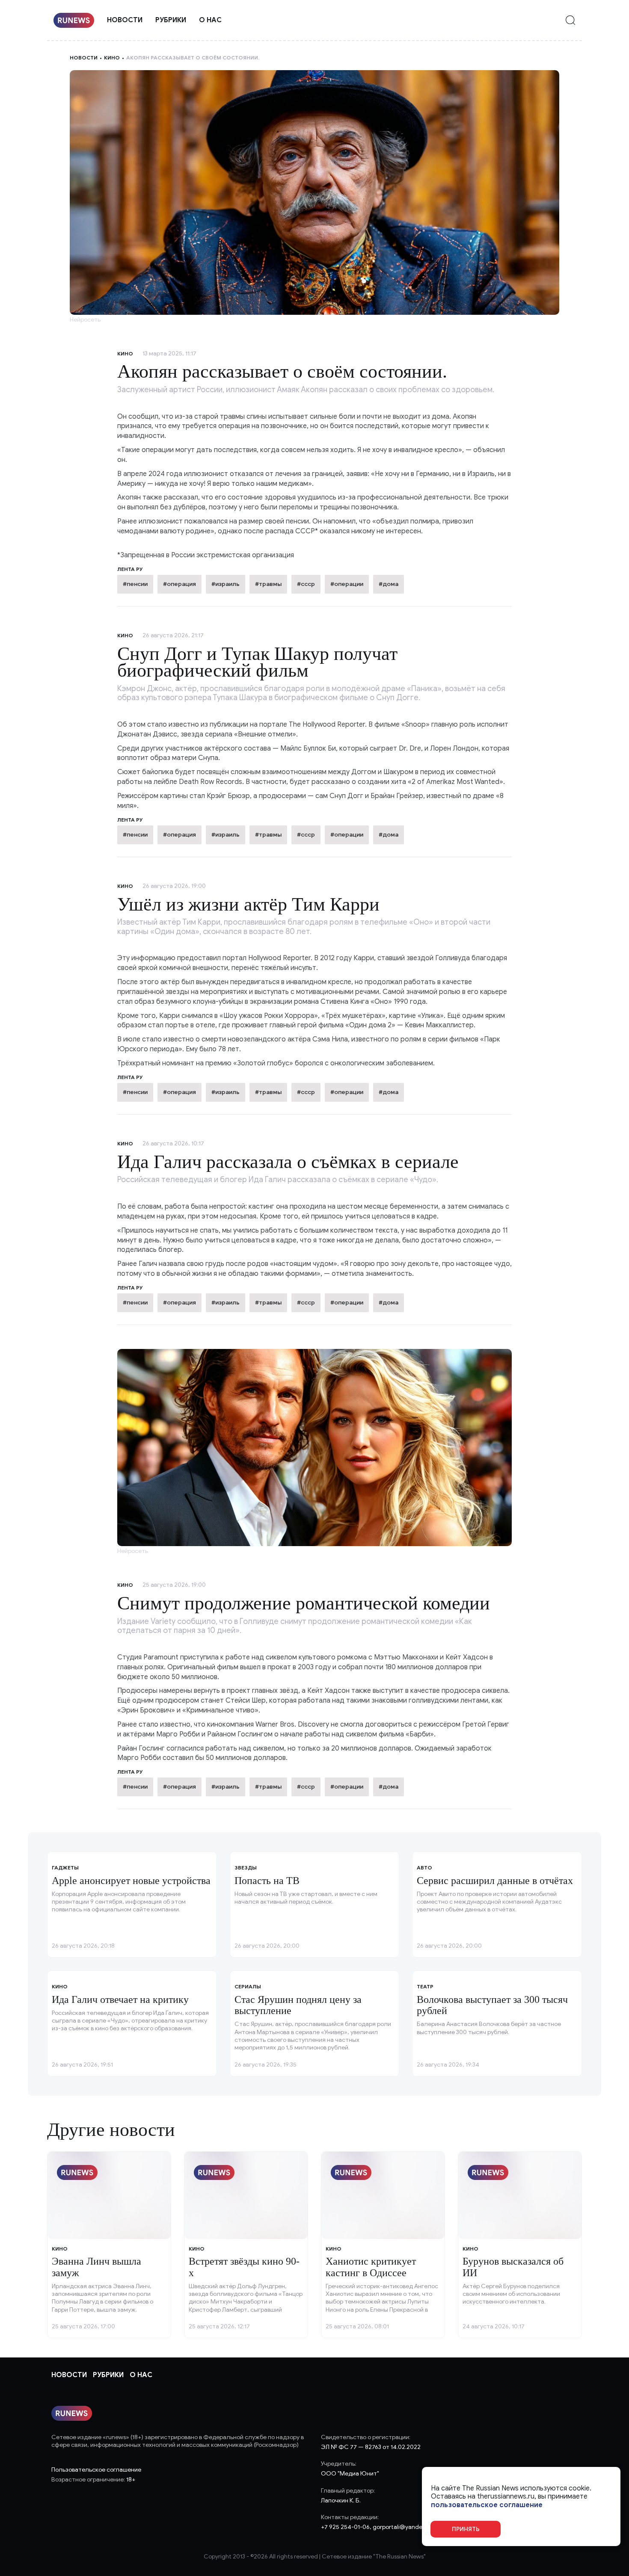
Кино (112, 58)
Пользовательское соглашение (96, 2470)
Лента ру (130, 820)
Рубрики (171, 20)
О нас (210, 20)
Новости (125, 20)
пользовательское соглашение (487, 2505)
